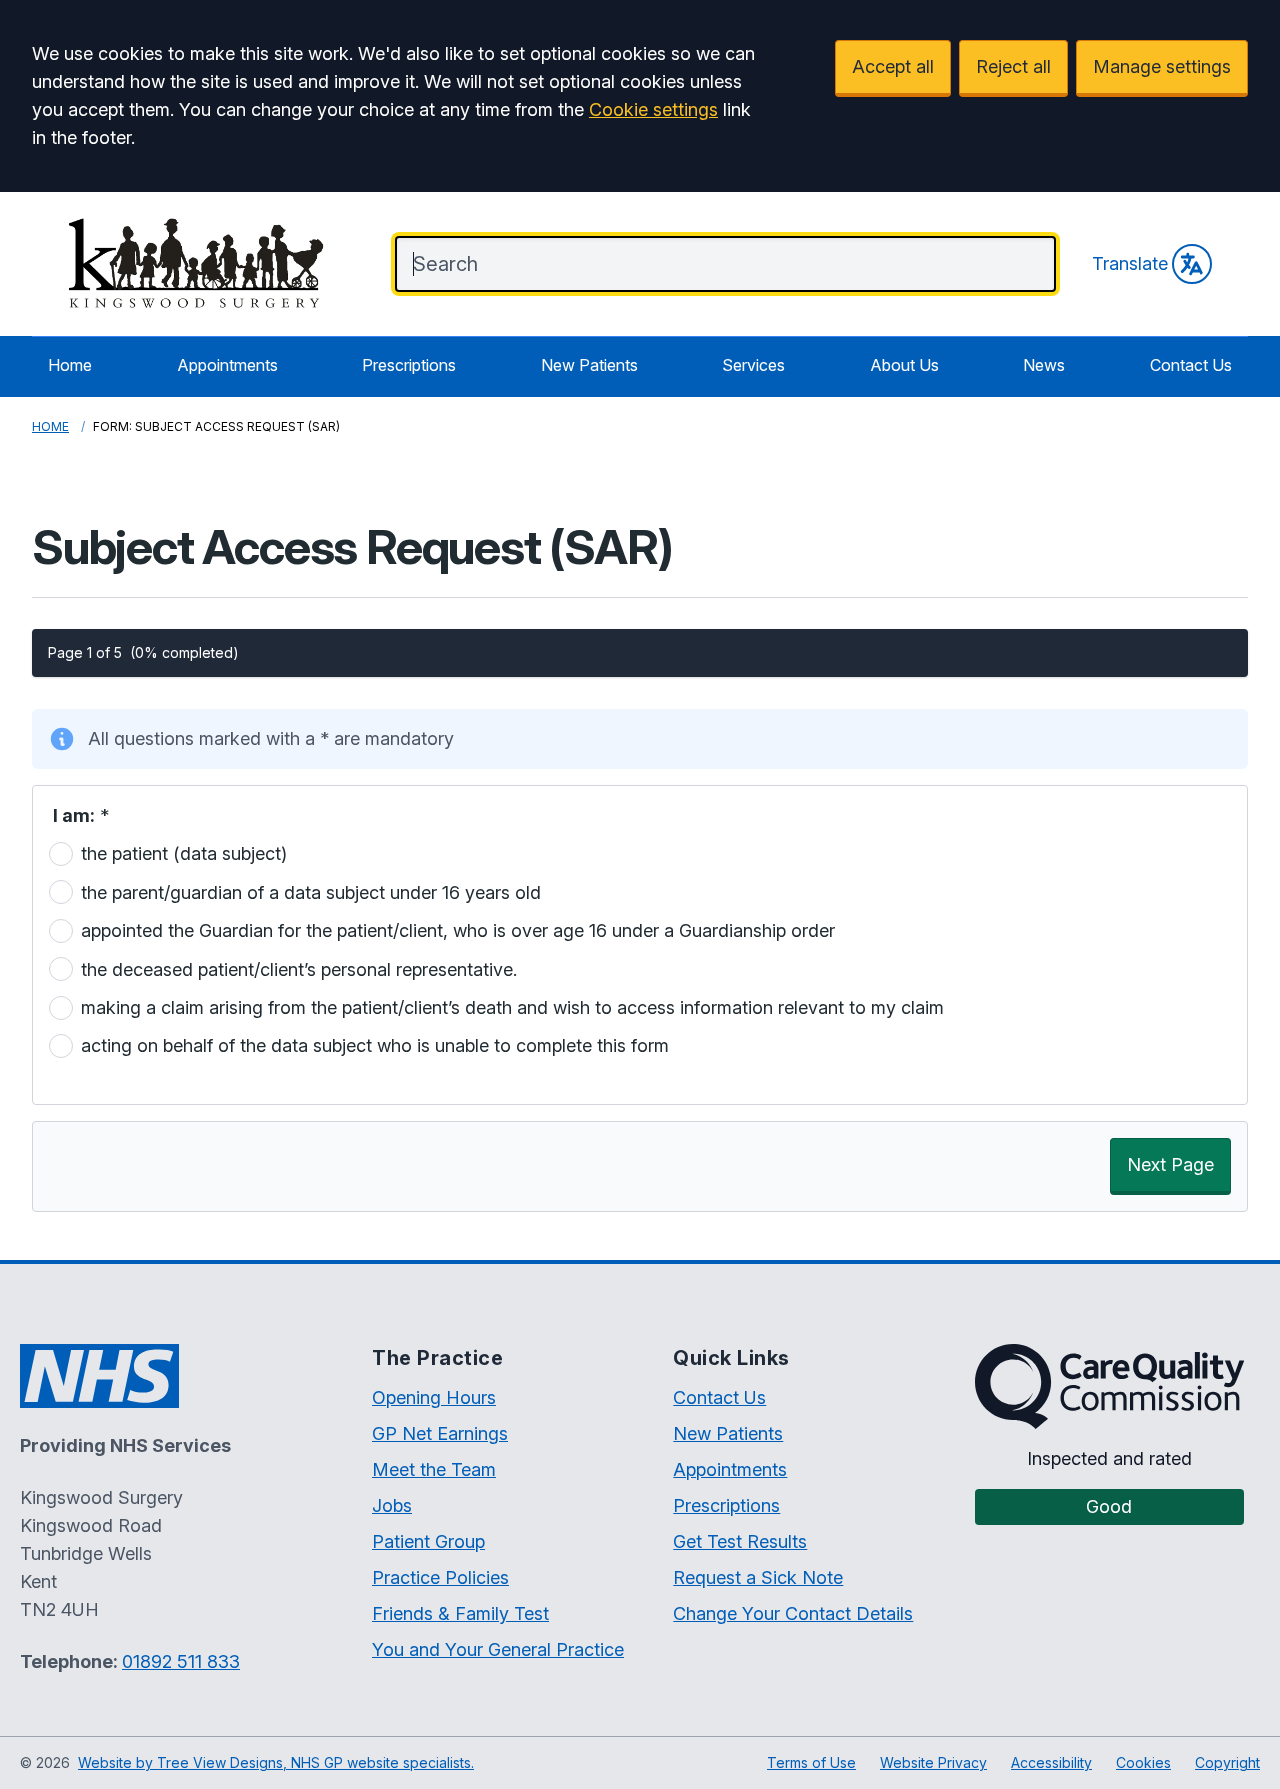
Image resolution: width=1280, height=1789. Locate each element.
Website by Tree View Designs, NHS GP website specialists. (276, 1762)
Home (70, 365)
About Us (904, 365)
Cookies (1143, 1762)
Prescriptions (409, 365)
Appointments (227, 365)
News (1044, 365)
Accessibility (1051, 1762)
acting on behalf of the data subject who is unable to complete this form (375, 1045)
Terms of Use (811, 1762)
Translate (1130, 263)
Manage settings (1162, 66)
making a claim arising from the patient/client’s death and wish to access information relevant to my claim (512, 1007)
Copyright (1227, 1762)
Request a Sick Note (758, 1577)
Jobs (392, 1505)
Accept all (893, 66)
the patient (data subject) (184, 853)
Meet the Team (434, 1469)
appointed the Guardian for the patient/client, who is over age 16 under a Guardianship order (458, 930)
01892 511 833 (181, 1661)
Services (753, 365)
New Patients (589, 365)
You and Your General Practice (498, 1649)
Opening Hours (434, 1397)
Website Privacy (933, 1762)
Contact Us (1191, 365)
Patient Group (428, 1541)
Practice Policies (440, 1577)
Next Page (1170, 1164)
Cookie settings (653, 109)
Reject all (1013, 66)
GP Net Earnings (440, 1433)
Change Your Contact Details (793, 1613)
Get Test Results (740, 1541)
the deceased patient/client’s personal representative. (299, 969)
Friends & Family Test (460, 1613)
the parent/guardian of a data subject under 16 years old (311, 892)
